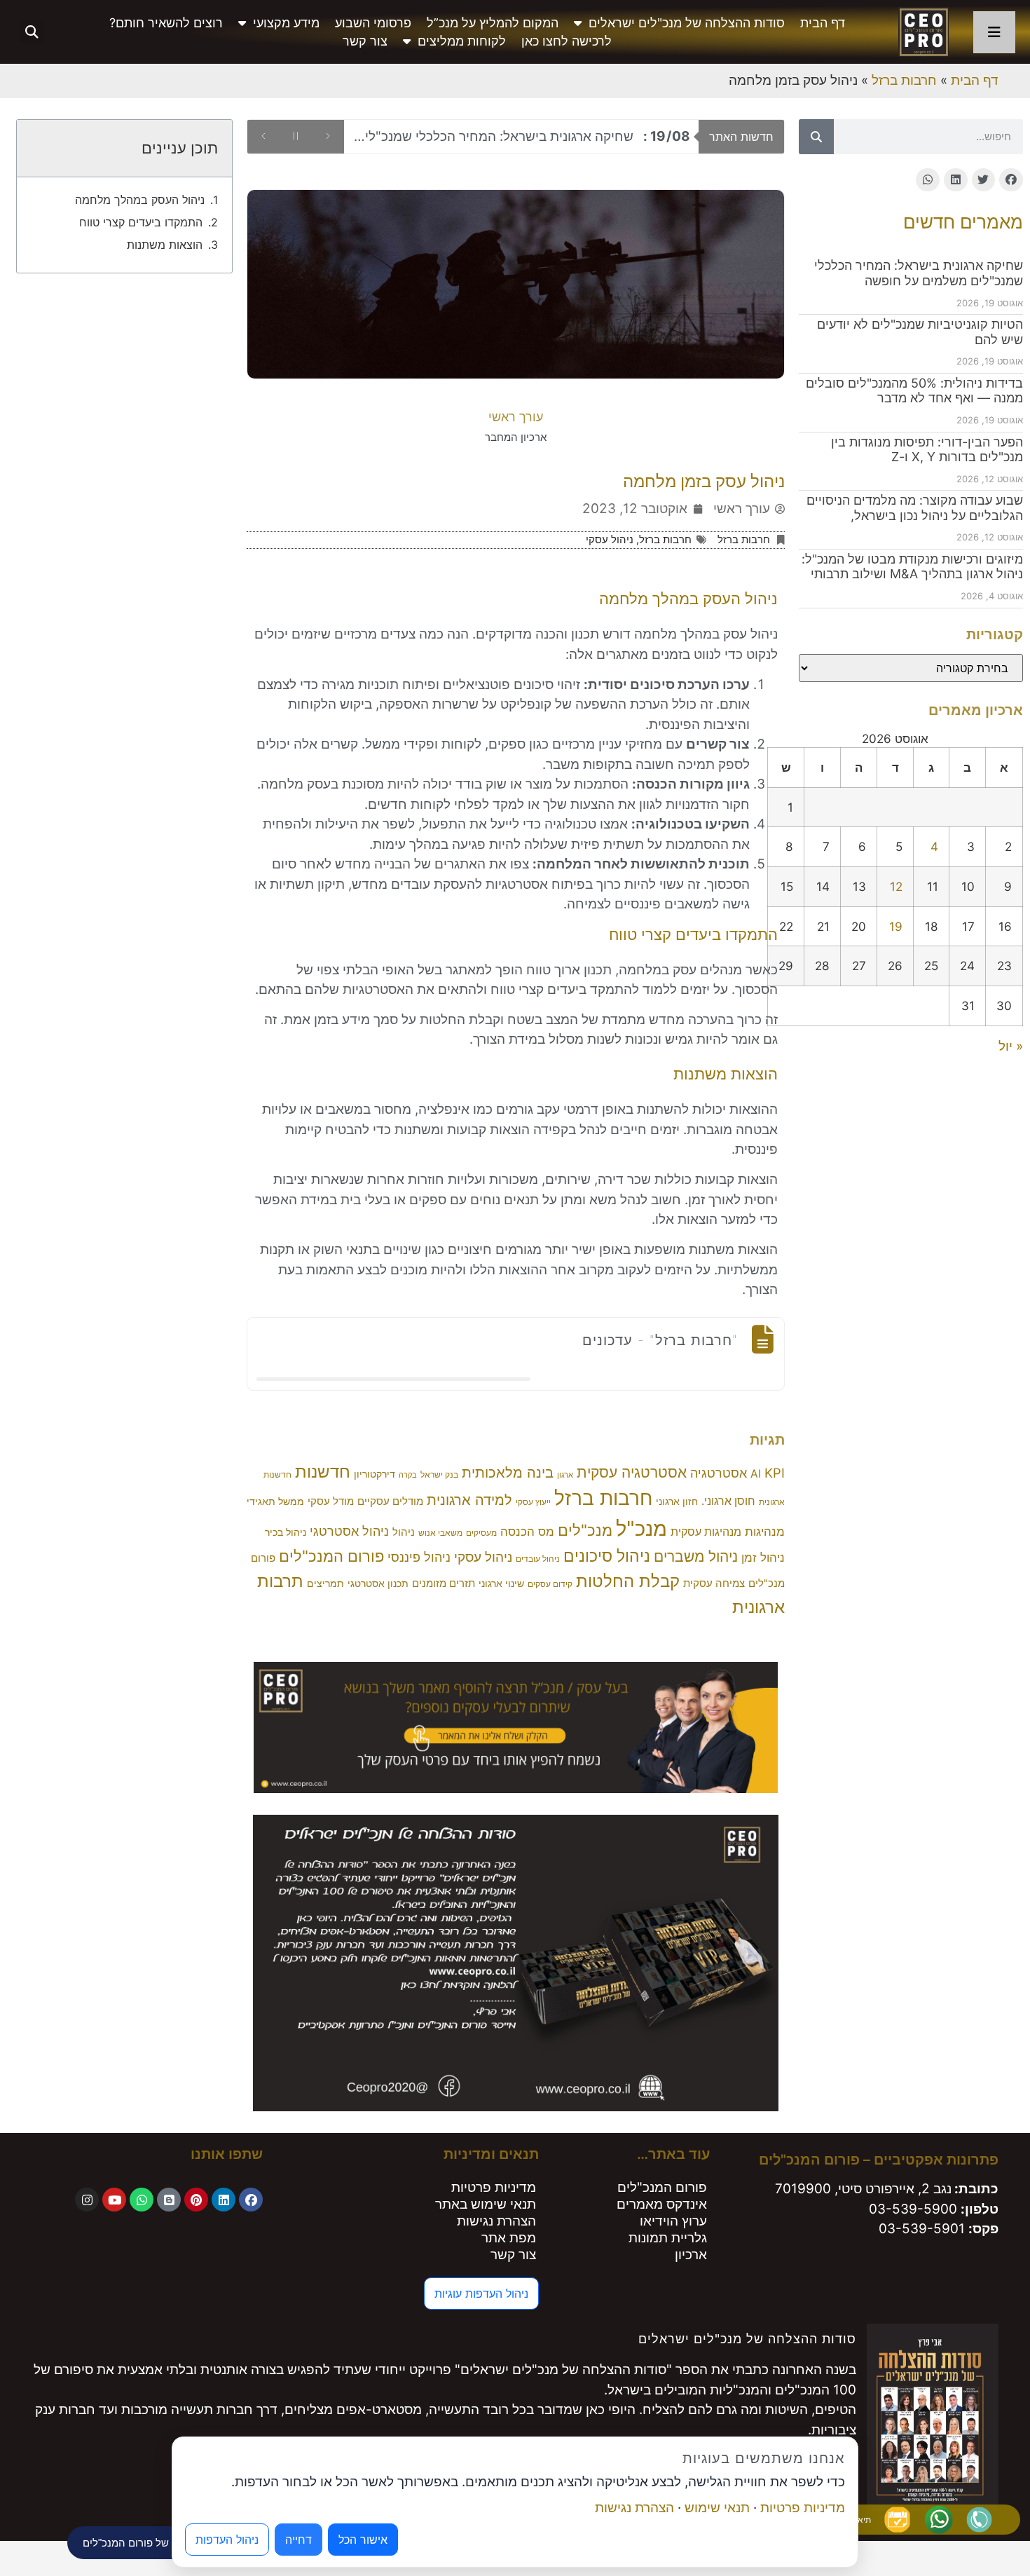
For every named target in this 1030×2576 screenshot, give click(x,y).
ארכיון (691, 2255)
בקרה (408, 1475)
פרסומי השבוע (373, 23)
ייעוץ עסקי (533, 1502)
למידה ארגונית (469, 1500)
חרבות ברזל (904, 80)
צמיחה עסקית (714, 1583)
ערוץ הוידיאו (673, 2221)
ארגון (565, 1475)
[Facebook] (251, 2200)
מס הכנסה (527, 1532)
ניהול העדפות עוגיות (481, 2294)
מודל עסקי (331, 1501)
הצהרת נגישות (496, 2221)
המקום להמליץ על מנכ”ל (493, 23)
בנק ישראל (439, 1474)
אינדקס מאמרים (662, 2204)
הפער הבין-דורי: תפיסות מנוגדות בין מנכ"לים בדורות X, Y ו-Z (927, 450)
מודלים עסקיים (390, 1501)
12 (896, 886)
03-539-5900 (913, 2209)
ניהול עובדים (538, 1559)
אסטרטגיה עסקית (632, 1472)
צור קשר (365, 41)
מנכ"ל (641, 1528)
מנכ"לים (585, 1530)
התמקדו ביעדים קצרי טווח (141, 222)
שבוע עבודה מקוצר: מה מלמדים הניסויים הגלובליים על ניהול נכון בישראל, (915, 508)
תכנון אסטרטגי (378, 1583)
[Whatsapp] (142, 2200)
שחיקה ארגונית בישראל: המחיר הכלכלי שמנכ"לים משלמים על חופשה (919, 273)
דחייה (298, 2540)
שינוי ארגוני (501, 1583)
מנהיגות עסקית (706, 1532)
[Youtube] (114, 2200)
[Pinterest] (196, 2200)
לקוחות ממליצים (462, 41)
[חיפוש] (816, 137)
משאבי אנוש (440, 1533)
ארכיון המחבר (516, 437)
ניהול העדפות (227, 2540)
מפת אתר (509, 2238)
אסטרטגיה (719, 1473)
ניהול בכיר (286, 1532)
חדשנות (323, 1472)
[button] (32, 32)
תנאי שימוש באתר (486, 2204)
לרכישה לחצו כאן (566, 41)
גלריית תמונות (668, 2238)
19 (896, 926)
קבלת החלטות (628, 1581)
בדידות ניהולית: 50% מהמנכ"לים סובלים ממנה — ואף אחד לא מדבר (914, 391)
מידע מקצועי (286, 23)
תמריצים (325, 1583)
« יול (1011, 1046)
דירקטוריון (375, 1474)
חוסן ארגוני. (728, 1501)
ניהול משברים (696, 1556)
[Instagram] (87, 2200)
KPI (775, 1473)
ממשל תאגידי (275, 1501)
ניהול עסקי (610, 539)
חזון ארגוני (677, 1501)
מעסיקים (481, 1533)
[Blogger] (169, 2200)
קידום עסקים (550, 1584)
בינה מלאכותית (508, 1472)
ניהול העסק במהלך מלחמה (140, 200)
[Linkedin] (224, 2200)
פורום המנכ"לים (331, 1556)
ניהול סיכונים (607, 1556)
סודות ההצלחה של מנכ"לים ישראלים (687, 23)
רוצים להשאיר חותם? (166, 23)
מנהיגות (765, 1532)
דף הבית (823, 23)
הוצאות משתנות (165, 245)
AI (756, 1474)
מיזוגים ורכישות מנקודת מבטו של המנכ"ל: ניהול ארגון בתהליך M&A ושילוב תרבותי (912, 567)
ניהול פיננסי (419, 1557)
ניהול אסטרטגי (349, 1531)
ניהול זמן (763, 1558)
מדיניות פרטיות (494, 2187)
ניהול (404, 1532)
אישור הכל (363, 2540)
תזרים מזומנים (444, 1583)
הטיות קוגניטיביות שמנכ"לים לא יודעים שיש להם (527, 136)
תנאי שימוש (717, 2508)
